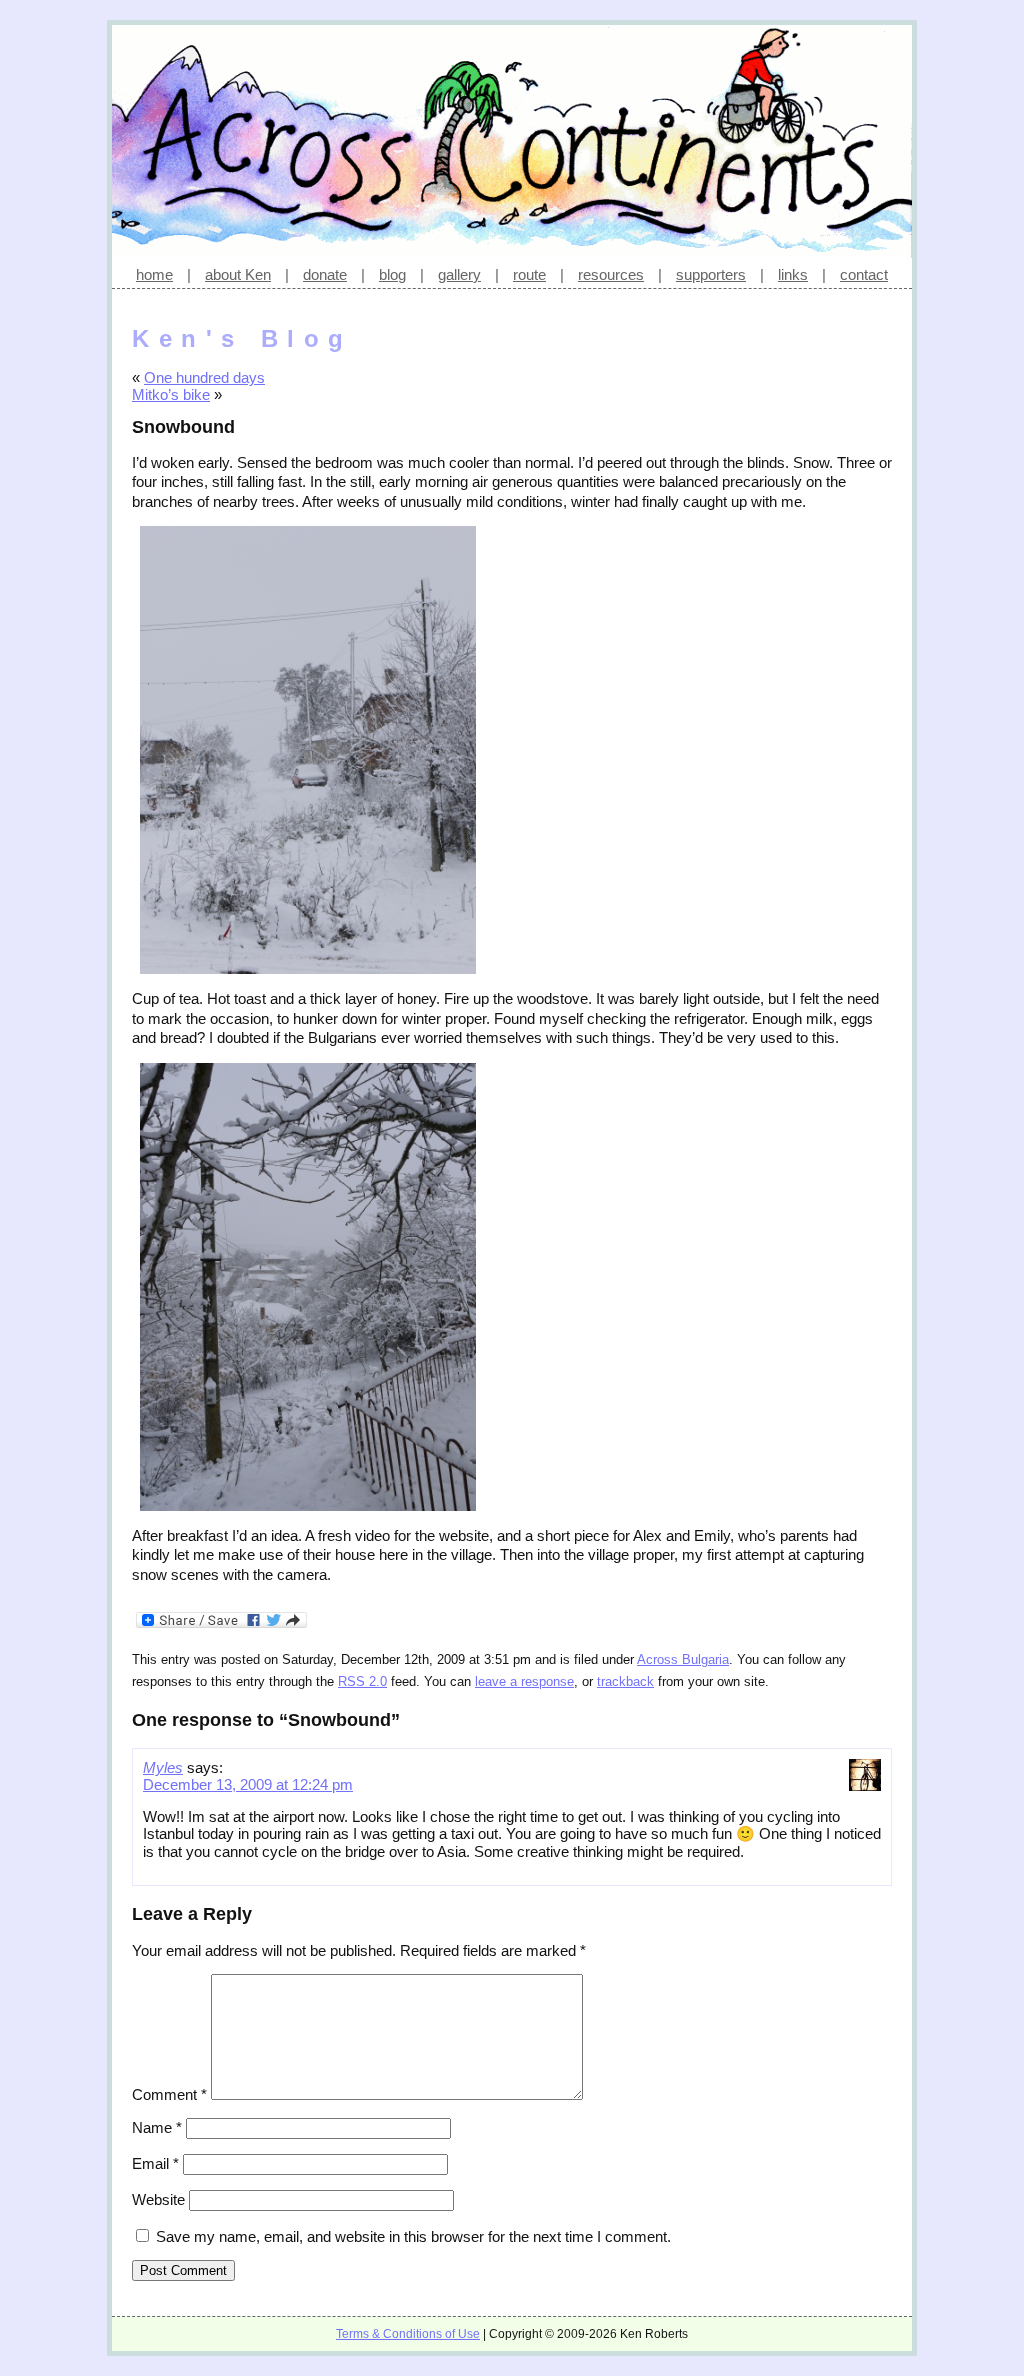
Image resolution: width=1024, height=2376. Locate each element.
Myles (163, 1767)
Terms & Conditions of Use (408, 2334)
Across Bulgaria (683, 1660)
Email (155, 2163)
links (793, 274)
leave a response (524, 1682)
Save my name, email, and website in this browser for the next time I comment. (413, 2236)
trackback (625, 1682)
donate (325, 274)
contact (864, 274)
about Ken (238, 274)
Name (157, 2127)
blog (392, 274)
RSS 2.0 (362, 1682)
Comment (169, 2094)
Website (158, 2199)
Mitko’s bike (171, 394)
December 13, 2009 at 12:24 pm (248, 1784)
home (154, 274)
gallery (459, 274)
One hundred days (204, 377)
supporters (711, 274)
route (529, 274)
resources (611, 274)
